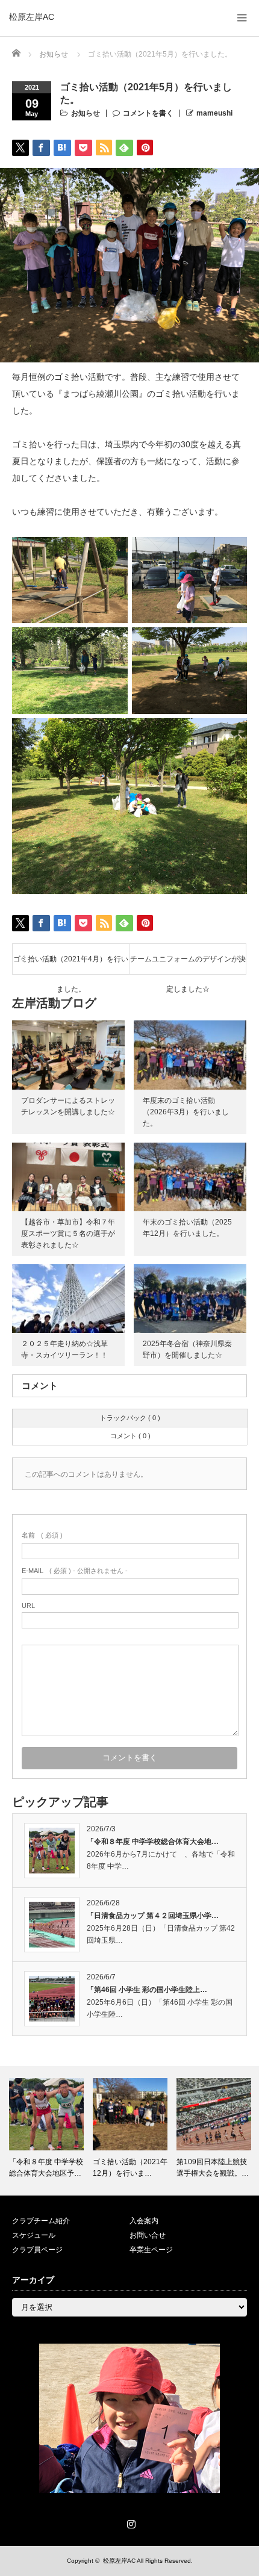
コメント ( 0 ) (130, 1436)
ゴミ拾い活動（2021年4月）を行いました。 (71, 964)
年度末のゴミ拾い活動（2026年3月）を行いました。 (186, 1112)
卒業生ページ (151, 2250)
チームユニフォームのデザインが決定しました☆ (188, 964)
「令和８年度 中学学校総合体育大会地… (153, 1842)
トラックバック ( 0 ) (130, 1418)
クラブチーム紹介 (41, 2221)
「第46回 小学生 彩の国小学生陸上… (147, 1990)
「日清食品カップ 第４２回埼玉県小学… (153, 1916)
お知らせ (86, 113)
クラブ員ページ (37, 2250)
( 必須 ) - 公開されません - (75, 1571)
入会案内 (144, 2221)
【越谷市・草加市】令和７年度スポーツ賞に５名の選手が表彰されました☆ (68, 1234)
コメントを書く (148, 113)
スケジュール (34, 2235)
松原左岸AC (32, 17)
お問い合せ (148, 2235)
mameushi (214, 113)
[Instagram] (129, 2522)
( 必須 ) (42, 1535)
